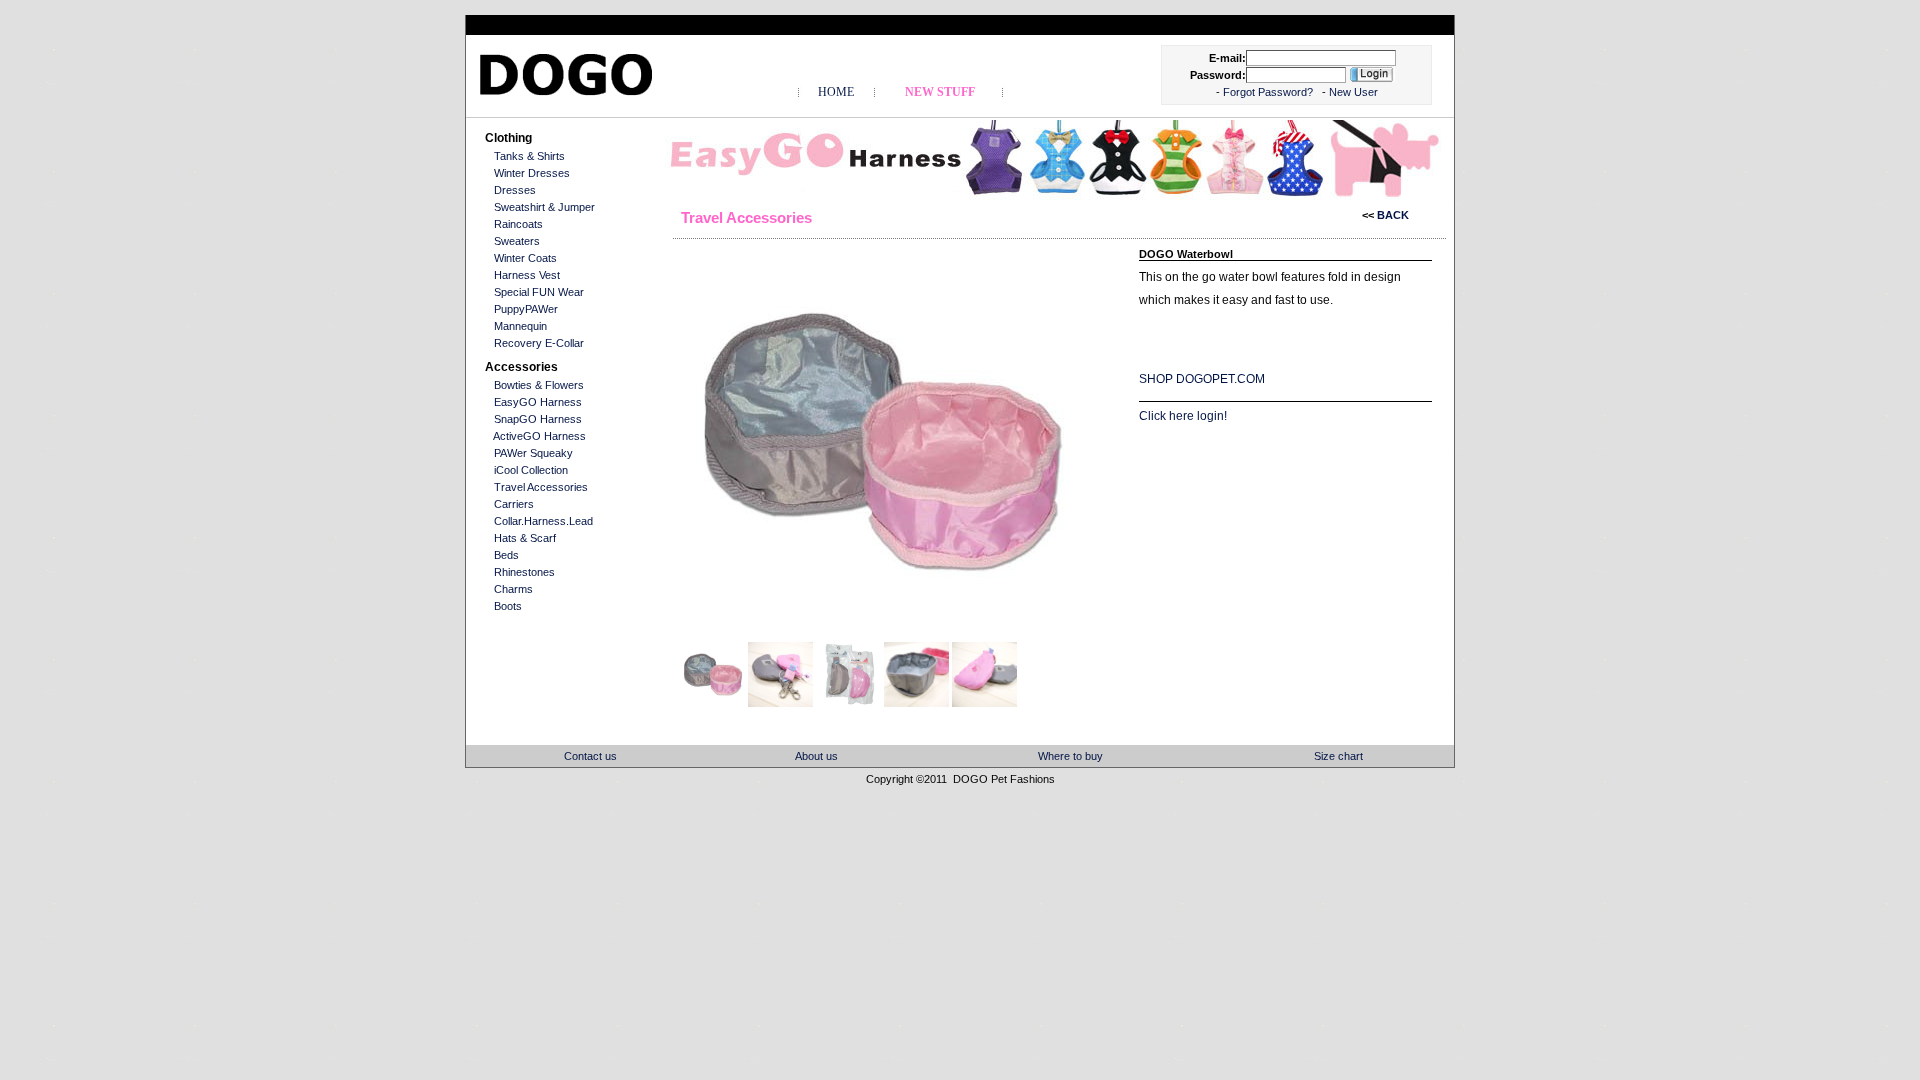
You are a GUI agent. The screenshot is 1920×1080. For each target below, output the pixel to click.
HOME (836, 92)
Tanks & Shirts (529, 156)
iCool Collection (531, 470)
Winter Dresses (532, 173)
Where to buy (1070, 756)
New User (1353, 92)
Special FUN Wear (539, 292)
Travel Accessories (541, 487)
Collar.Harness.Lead (543, 521)
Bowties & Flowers (539, 385)
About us (816, 756)
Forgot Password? (1269, 92)
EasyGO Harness (538, 402)
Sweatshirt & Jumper (544, 207)
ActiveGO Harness (539, 436)
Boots (508, 606)
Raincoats (518, 224)
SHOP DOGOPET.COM (1202, 379)
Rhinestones (524, 572)
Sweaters (517, 241)
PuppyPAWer (526, 309)
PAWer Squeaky (533, 453)
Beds (506, 555)
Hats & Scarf (525, 538)
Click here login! (1183, 416)
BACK (1391, 215)
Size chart (1338, 756)
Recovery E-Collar (539, 343)
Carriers (514, 504)
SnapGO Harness (538, 419)
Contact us (590, 756)
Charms (513, 589)
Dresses (515, 190)
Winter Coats (525, 258)
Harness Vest (527, 275)
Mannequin (520, 326)
